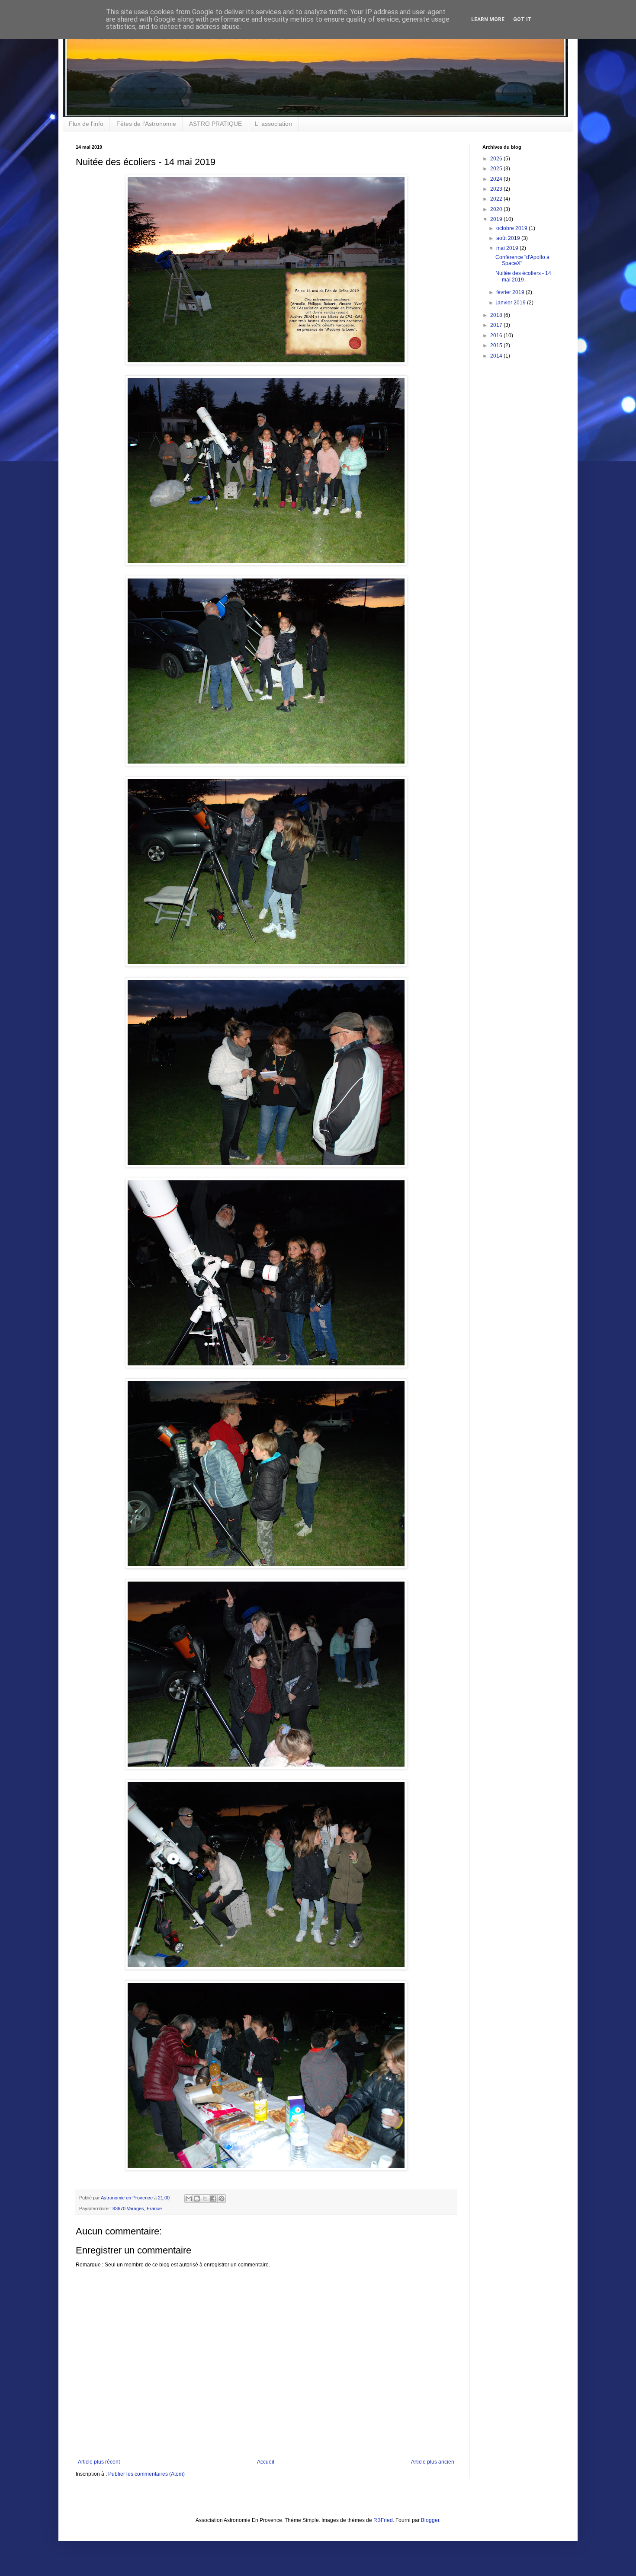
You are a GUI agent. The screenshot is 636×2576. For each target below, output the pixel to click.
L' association (273, 124)
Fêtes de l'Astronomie (146, 124)
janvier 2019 (512, 303)
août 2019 (509, 238)
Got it (522, 19)
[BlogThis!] (197, 2199)
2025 (497, 169)
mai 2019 (508, 248)
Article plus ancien (433, 2462)
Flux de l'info (86, 124)
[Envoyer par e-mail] (189, 2199)
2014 (497, 356)
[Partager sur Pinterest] (222, 2199)
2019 (497, 219)
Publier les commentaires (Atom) (146, 2474)
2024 (497, 179)
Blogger (430, 2520)
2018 (497, 315)
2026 (497, 159)
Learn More (488, 19)
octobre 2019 (512, 228)
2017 (497, 325)
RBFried (383, 2520)
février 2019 (511, 292)
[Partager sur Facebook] (213, 2199)
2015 (497, 345)
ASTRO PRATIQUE (215, 124)
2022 (497, 199)
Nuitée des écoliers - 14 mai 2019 (523, 276)
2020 (497, 209)
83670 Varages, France (137, 2208)
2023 (497, 189)
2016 (497, 336)
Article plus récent (99, 2462)
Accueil (266, 2462)
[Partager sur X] (205, 2199)
